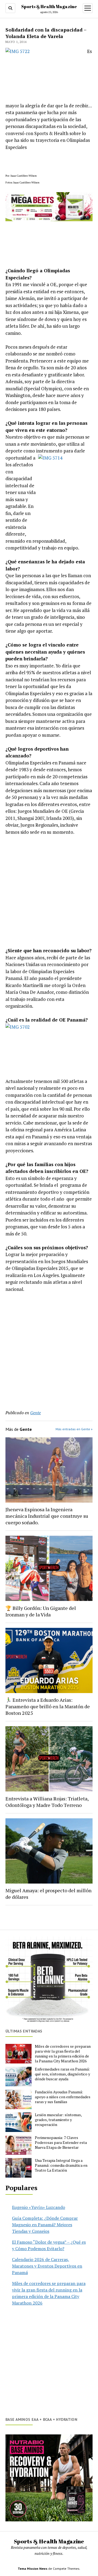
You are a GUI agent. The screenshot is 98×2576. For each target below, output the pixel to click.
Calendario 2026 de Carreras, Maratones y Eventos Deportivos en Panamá (47, 2266)
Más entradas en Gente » (74, 1429)
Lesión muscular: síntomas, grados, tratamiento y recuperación (58, 2120)
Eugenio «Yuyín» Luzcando (39, 2207)
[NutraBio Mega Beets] (49, 219)
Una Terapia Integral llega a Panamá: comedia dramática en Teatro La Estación (61, 2165)
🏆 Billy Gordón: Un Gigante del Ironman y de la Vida (41, 1611)
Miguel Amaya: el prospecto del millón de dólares (48, 1894)
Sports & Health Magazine (49, 7)
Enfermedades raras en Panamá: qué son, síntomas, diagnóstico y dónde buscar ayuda (62, 2074)
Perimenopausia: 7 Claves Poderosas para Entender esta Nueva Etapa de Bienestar (61, 2143)
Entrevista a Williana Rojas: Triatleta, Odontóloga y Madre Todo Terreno (47, 1802)
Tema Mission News (33, 2569)
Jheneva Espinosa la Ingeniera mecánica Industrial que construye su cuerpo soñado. (47, 1516)
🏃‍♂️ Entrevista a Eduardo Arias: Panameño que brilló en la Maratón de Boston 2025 (48, 1706)
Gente (36, 1413)
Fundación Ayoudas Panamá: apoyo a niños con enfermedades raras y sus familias (63, 2097)
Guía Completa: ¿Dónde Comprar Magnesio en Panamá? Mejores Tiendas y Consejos (45, 2225)
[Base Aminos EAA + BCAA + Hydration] (49, 2478)
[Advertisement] (49, 891)
